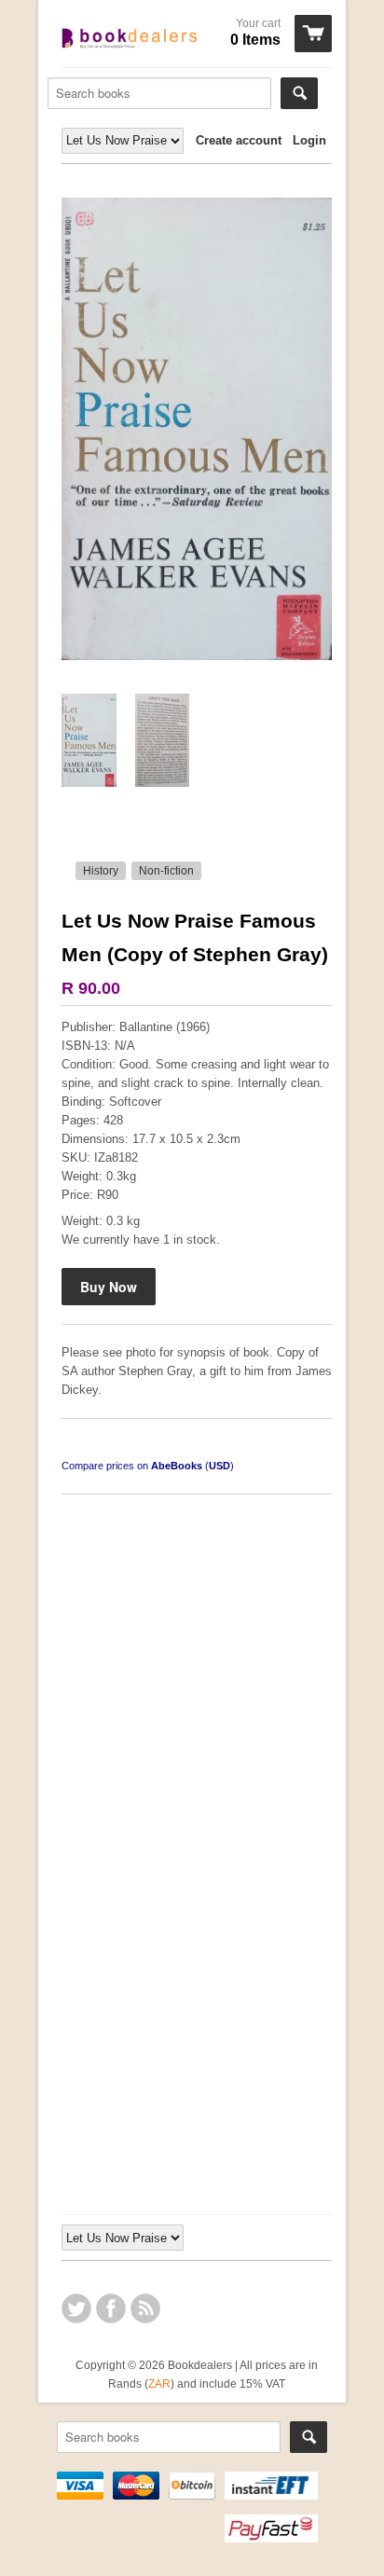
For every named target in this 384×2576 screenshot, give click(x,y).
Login (309, 140)
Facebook (111, 2308)
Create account (239, 140)
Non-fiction (166, 871)
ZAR (159, 2383)
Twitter (76, 2308)
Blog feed (145, 2308)
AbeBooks (177, 1466)
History (101, 871)
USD (219, 1466)
